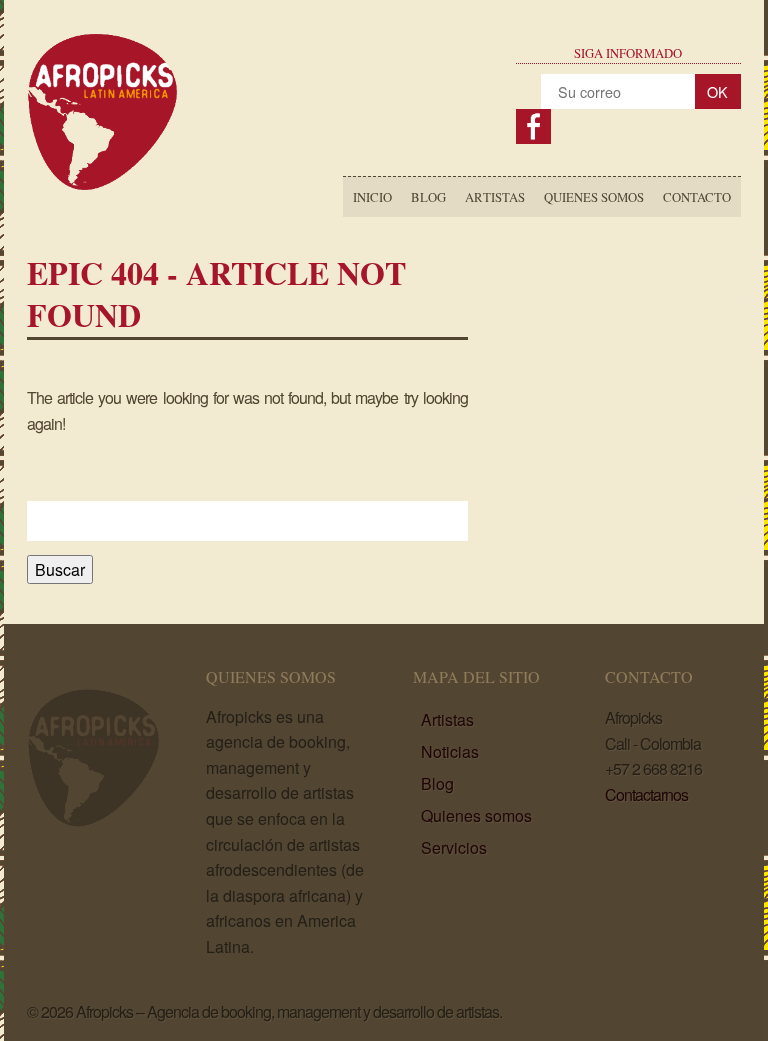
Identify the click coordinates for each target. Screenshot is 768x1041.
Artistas (495, 197)
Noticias (450, 751)
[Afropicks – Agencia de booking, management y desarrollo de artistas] (103, 185)
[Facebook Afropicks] (533, 126)
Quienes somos (594, 197)
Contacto (697, 197)
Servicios (454, 847)
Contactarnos (646, 794)
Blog (428, 197)
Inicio (372, 197)
